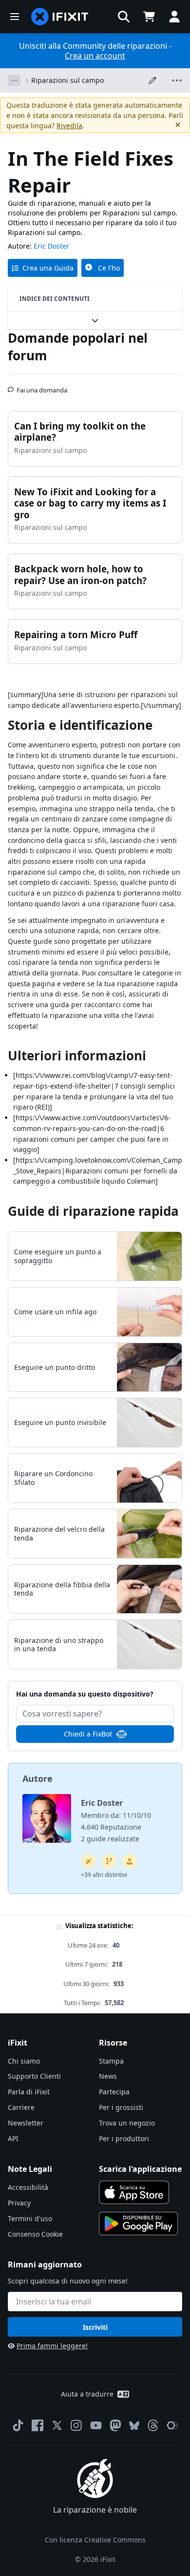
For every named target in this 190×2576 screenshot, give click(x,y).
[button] (124, 17)
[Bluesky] (134, 2426)
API (13, 2138)
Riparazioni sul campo (67, 80)
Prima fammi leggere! (52, 2346)
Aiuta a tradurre (87, 2394)
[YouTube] (96, 2425)
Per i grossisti (121, 2107)
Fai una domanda (42, 386)
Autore (38, 1778)
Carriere (21, 2107)
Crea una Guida (48, 268)
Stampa (111, 2061)
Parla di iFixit (29, 2092)
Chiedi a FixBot (88, 1734)
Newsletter (26, 2123)
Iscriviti (95, 2327)
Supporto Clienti (34, 2076)
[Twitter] (57, 2425)
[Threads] (153, 2425)
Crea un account (95, 56)
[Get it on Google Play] (138, 2224)
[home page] (60, 17)
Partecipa (114, 2092)
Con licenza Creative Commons (95, 2540)
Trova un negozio (127, 2123)
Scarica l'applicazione (140, 2169)
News (108, 2076)
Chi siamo (24, 2061)
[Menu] (15, 17)
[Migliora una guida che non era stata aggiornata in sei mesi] (109, 1861)
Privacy (19, 2203)
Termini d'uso (30, 2218)
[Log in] (174, 17)
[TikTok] (18, 2425)
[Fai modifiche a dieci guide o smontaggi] (130, 1861)
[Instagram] (76, 2425)
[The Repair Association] (172, 2425)
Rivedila (69, 126)
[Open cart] (149, 17)
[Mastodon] (115, 2425)
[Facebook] (38, 2425)
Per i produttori (124, 2138)
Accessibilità (28, 2187)
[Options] (14, 80)
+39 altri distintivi (104, 1875)
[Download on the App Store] (134, 2192)
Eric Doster (51, 246)
